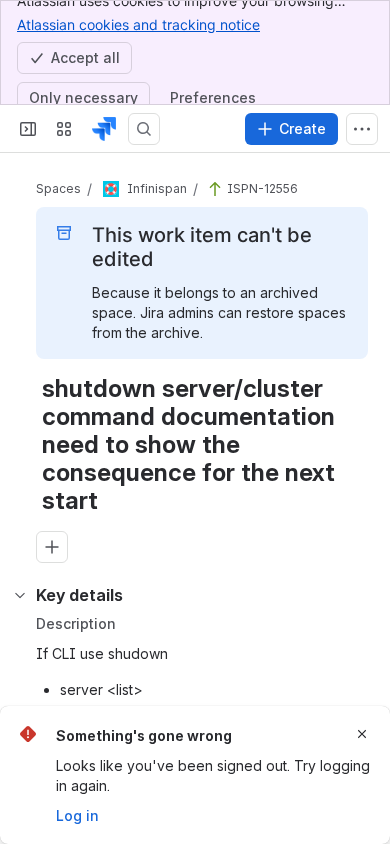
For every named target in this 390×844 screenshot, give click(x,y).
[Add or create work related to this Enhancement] (52, 547)
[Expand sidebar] (28, 129)
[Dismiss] (362, 734)
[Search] (144, 129)
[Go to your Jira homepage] (104, 129)
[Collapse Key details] (20, 595)
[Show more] (362, 129)
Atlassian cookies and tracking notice (138, 24)
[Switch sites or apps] (64, 129)
